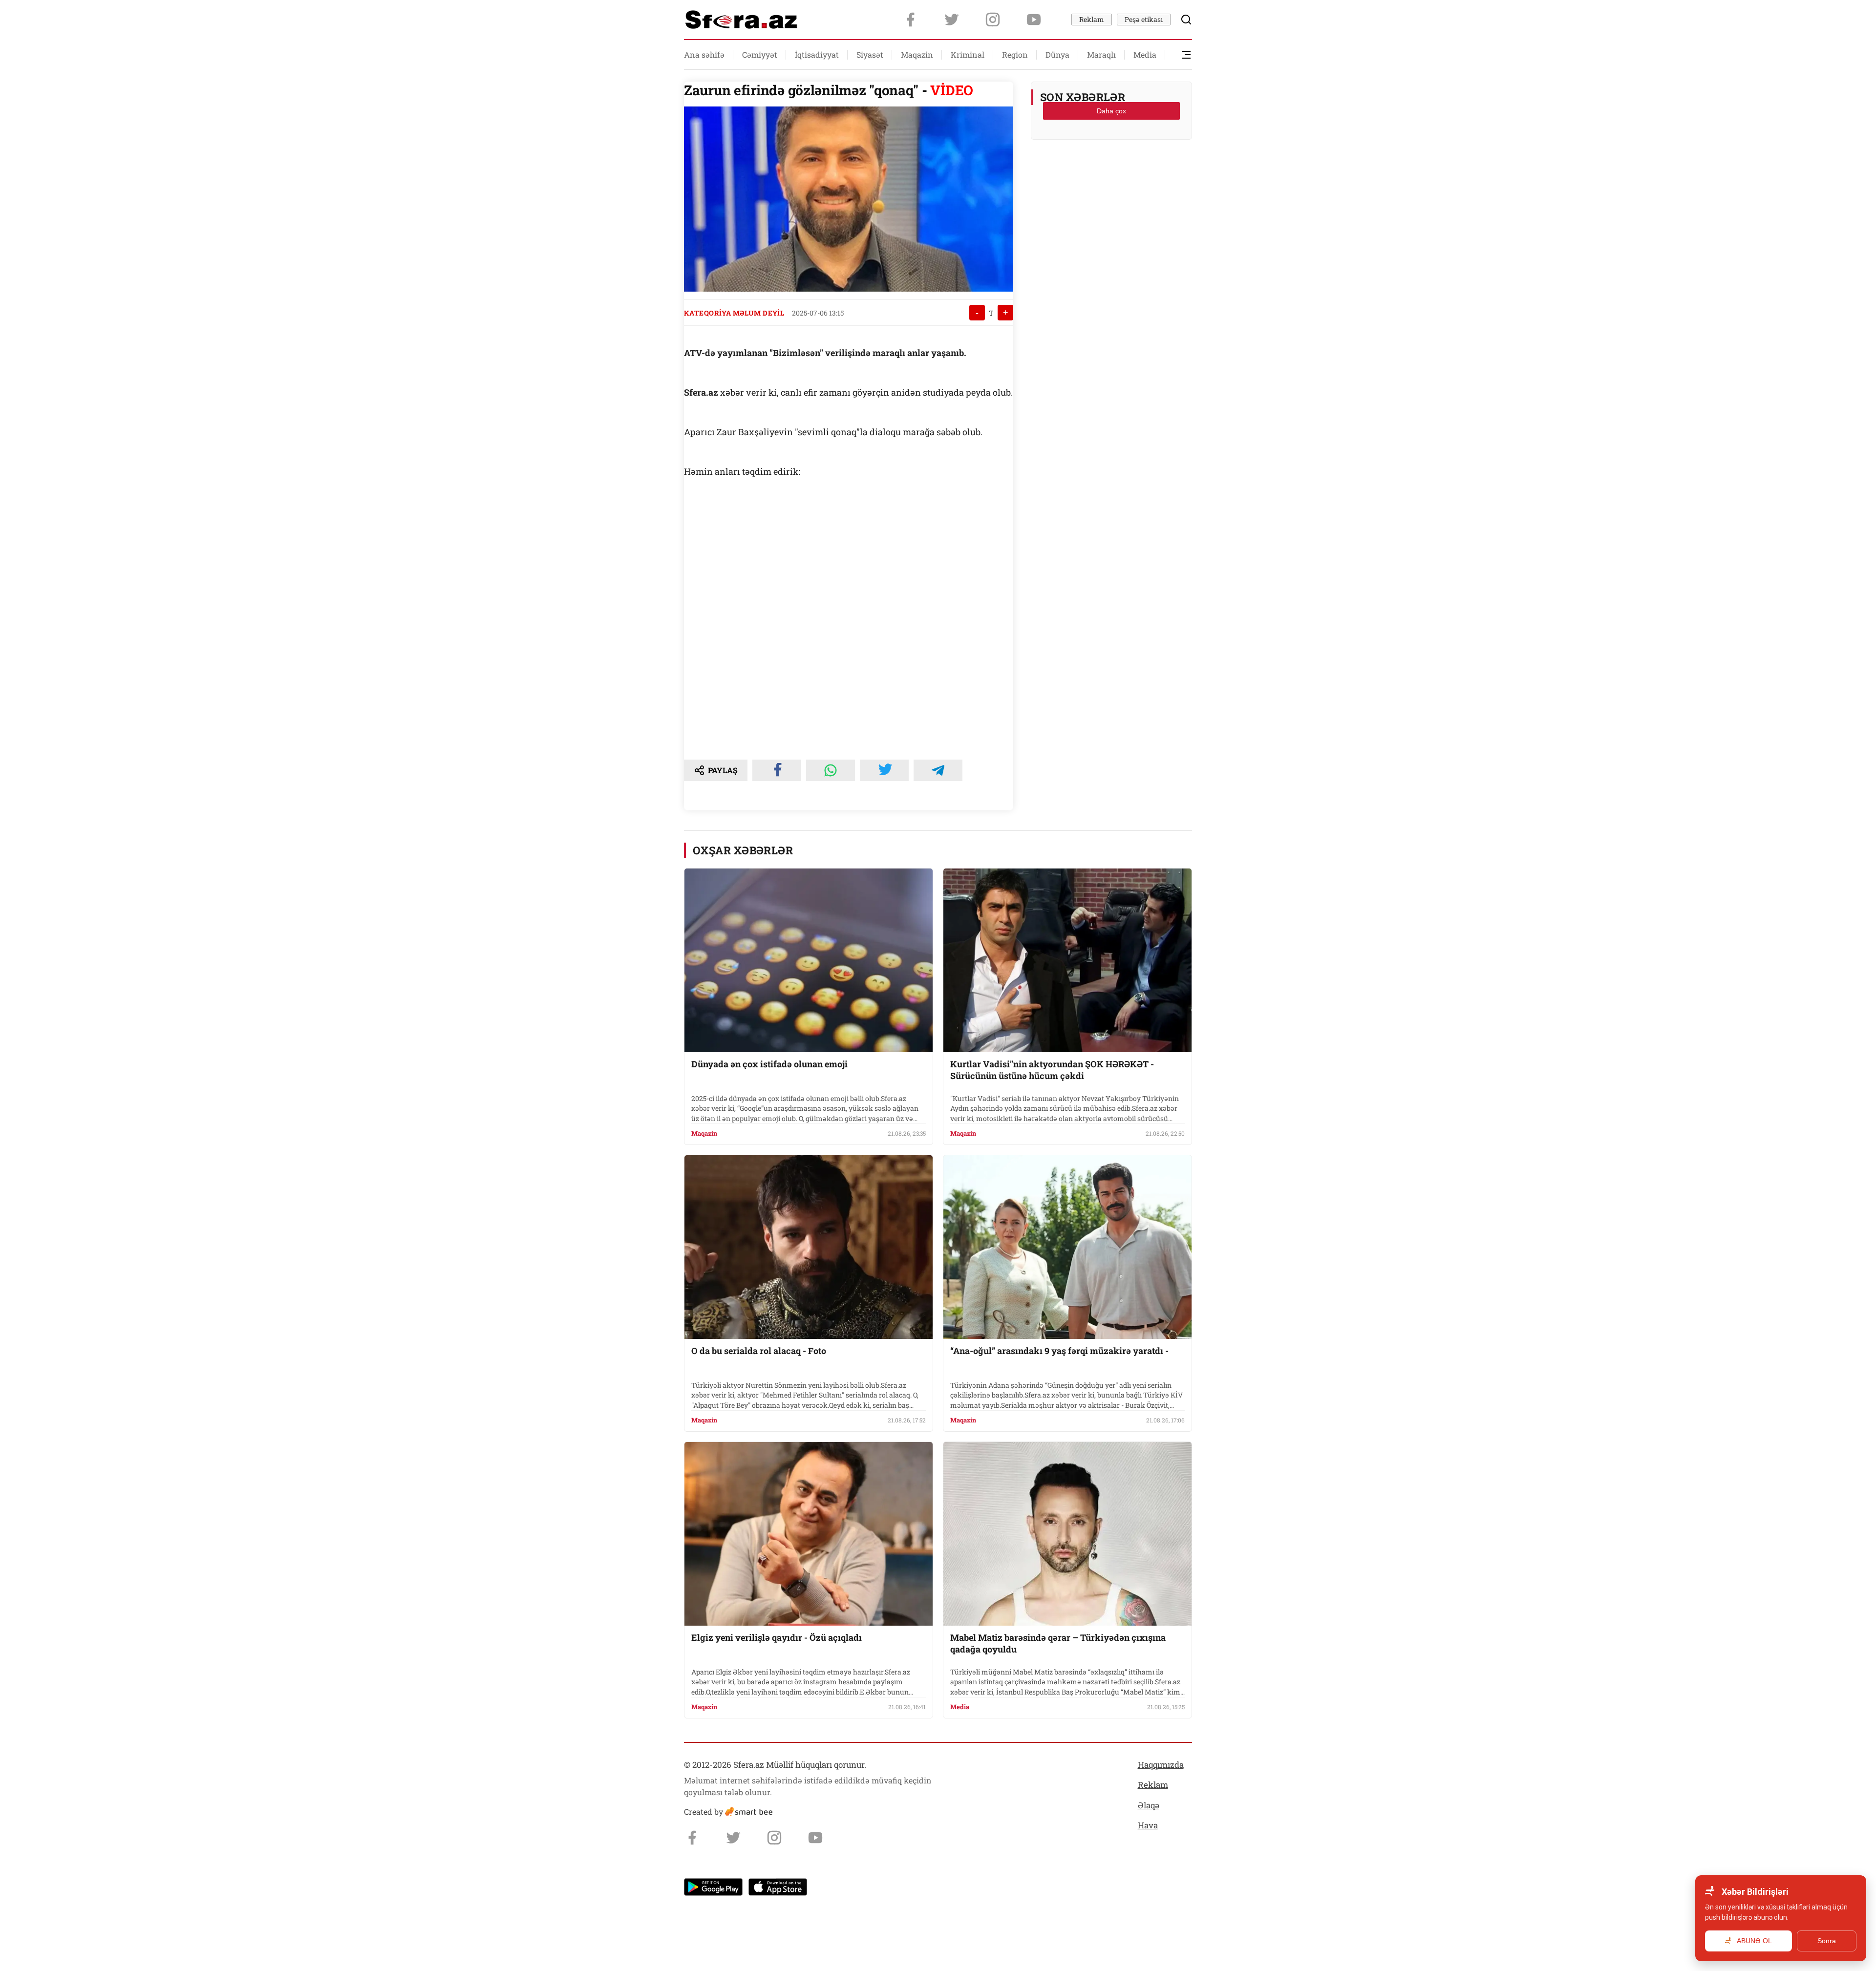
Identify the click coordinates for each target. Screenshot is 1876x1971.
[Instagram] (993, 20)
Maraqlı (1101, 54)
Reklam (1092, 19)
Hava (1148, 1825)
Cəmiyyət (760, 54)
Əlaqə (1149, 1805)
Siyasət (870, 54)
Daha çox (1111, 111)
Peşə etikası (1144, 19)
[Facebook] (911, 20)
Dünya (1057, 54)
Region (1015, 54)
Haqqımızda (1161, 1765)
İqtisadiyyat (817, 54)
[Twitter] (952, 20)
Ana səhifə (704, 54)
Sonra (1827, 1941)
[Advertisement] (1111, 171)
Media (1145, 54)
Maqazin (917, 54)
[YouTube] (1034, 20)
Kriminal (968, 54)
